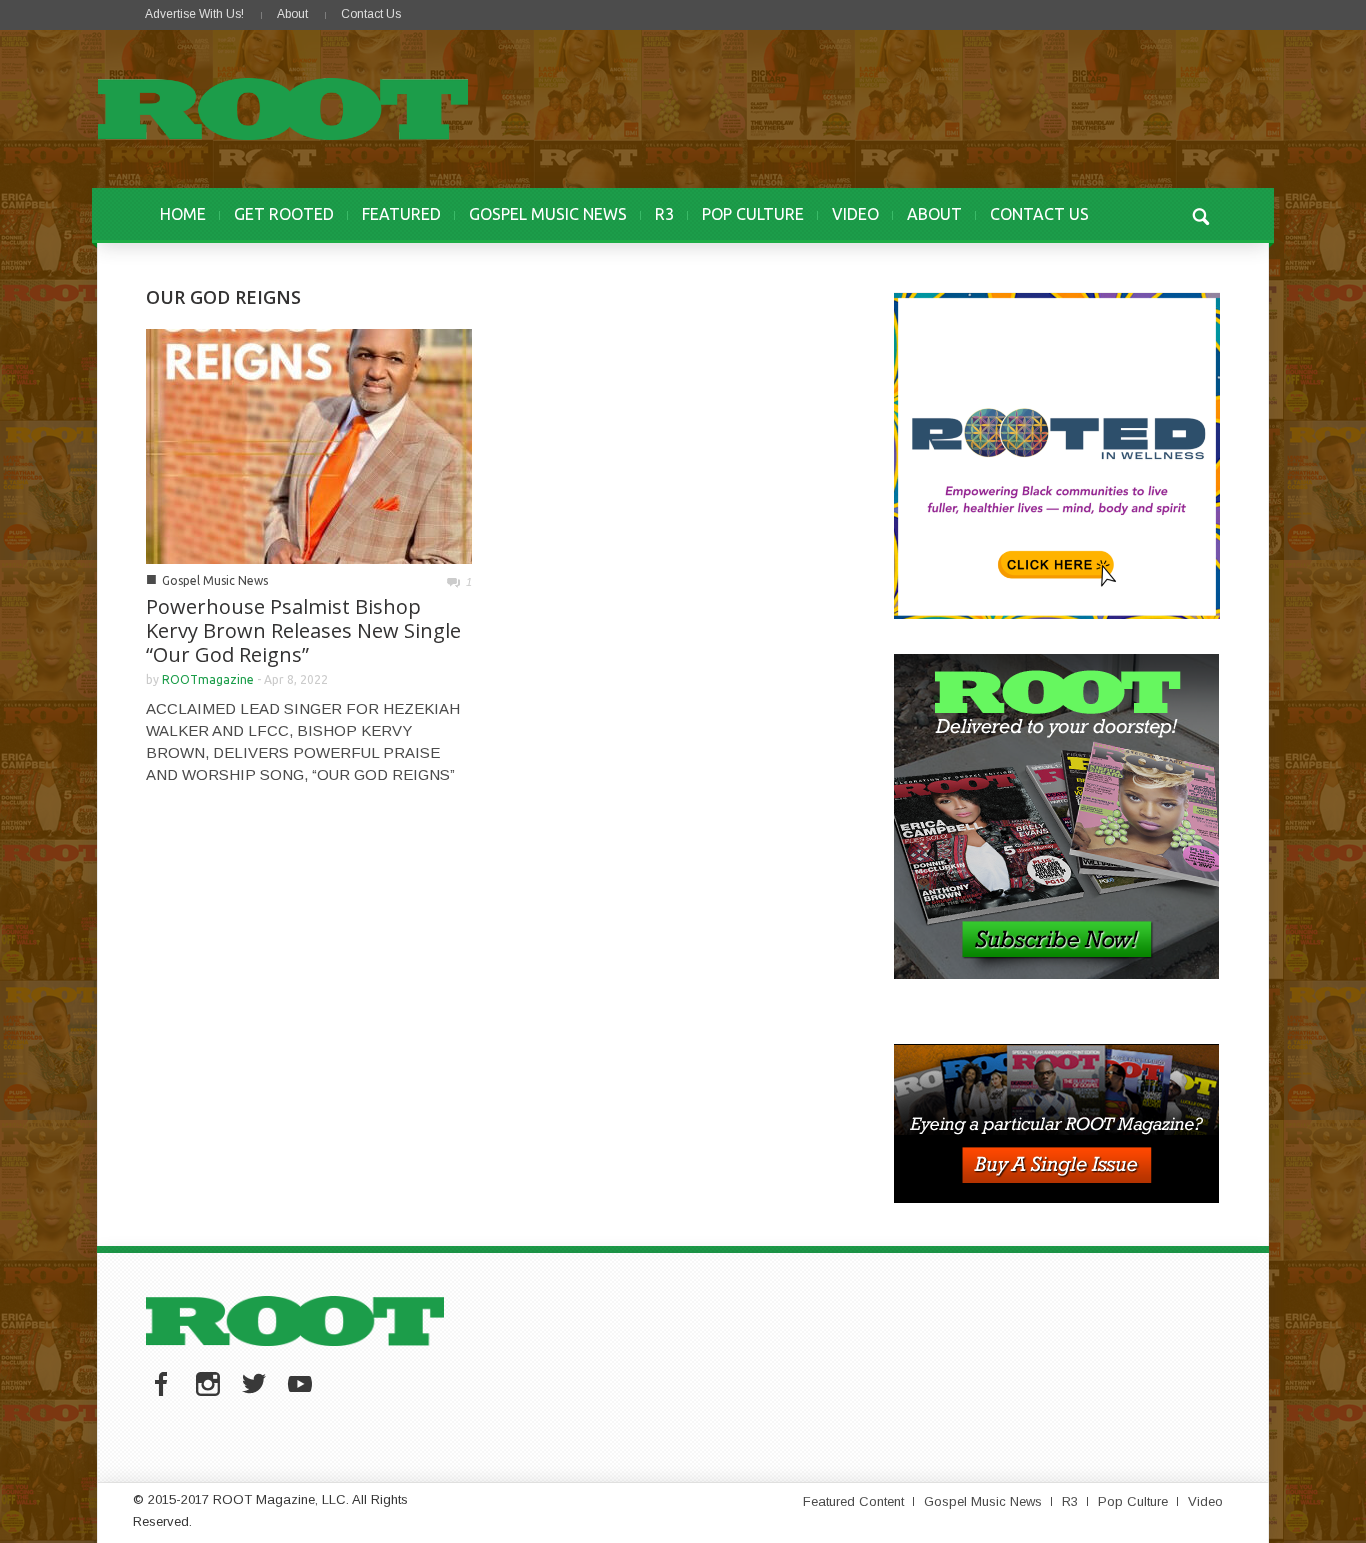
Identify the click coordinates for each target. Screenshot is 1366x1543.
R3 (664, 214)
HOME (183, 214)
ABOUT (934, 214)
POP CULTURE (753, 214)
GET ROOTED (284, 214)
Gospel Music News (215, 580)
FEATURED (401, 214)
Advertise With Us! (194, 14)
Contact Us (371, 14)
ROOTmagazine (208, 679)
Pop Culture (1133, 1501)
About (292, 14)
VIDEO (855, 214)
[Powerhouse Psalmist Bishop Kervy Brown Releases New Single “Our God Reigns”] (309, 444)
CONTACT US (1039, 214)
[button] (1200, 214)
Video (1205, 1501)
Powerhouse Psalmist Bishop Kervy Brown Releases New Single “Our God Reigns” (303, 630)
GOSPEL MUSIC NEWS (548, 214)
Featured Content (853, 1501)
